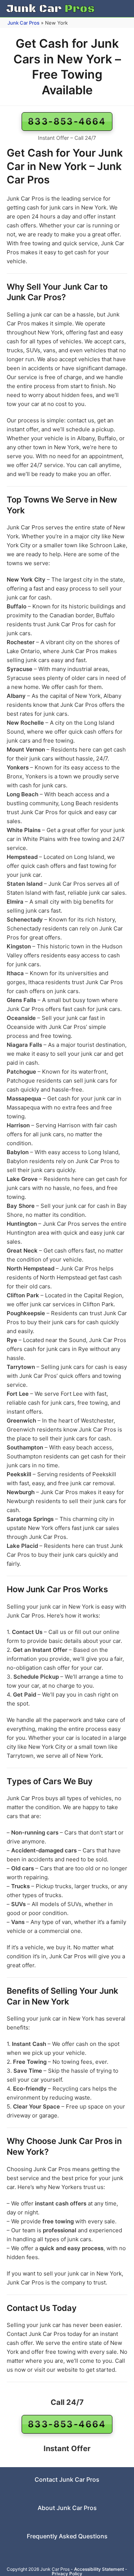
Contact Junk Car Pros (67, 2479)
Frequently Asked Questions (67, 2536)
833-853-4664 (67, 121)
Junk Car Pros (23, 23)
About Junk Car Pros (67, 2508)
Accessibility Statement (99, 2569)
